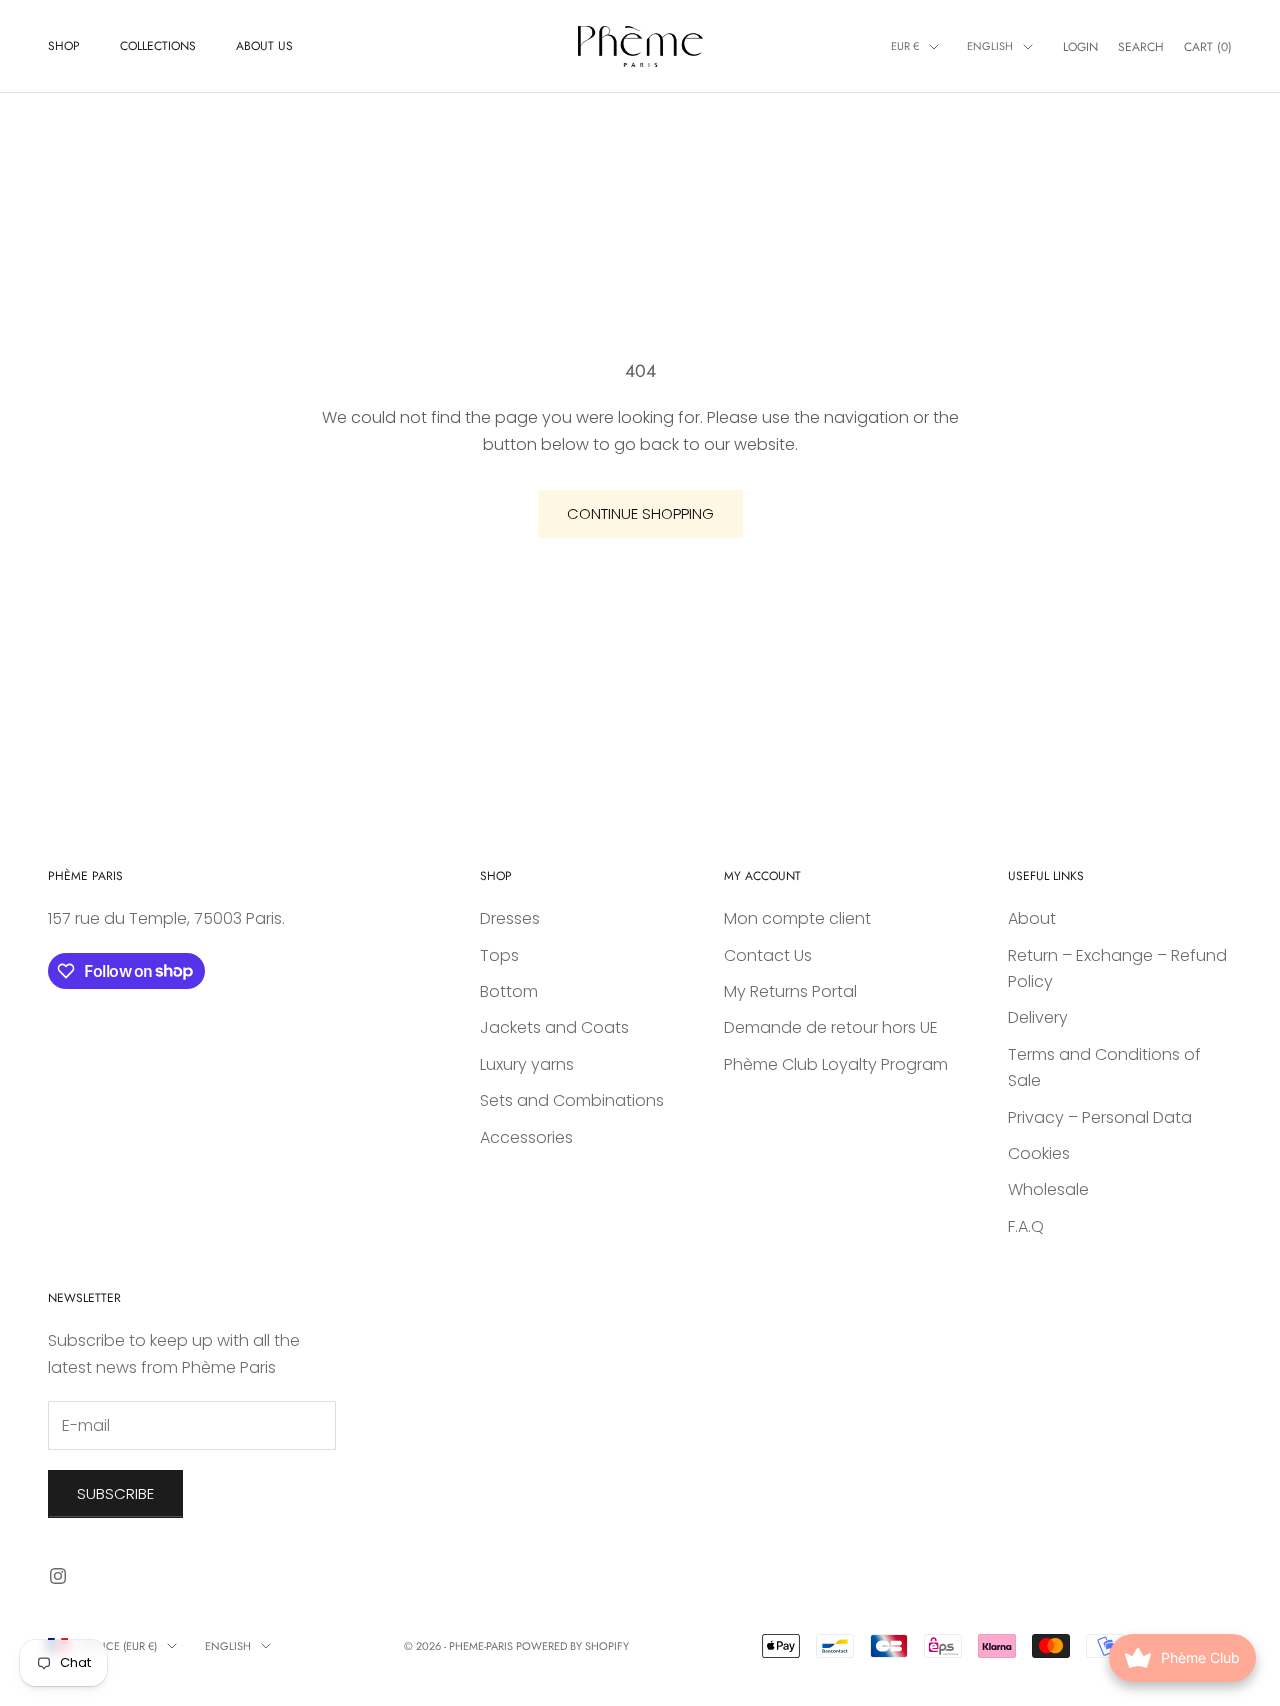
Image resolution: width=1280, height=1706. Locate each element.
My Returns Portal (790, 991)
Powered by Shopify (572, 1646)
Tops (499, 955)
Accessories (526, 1137)
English (990, 46)
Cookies (1039, 1153)
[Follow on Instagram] (58, 1576)
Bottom (509, 991)
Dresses (510, 918)
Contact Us (768, 955)
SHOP (64, 46)
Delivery (1038, 1017)
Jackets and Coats (554, 1027)
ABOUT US (264, 46)
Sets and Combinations (572, 1100)
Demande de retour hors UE (831, 1027)
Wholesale (1048, 1189)
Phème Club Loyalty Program (836, 1064)
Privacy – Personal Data (1100, 1117)
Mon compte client (797, 918)
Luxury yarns (527, 1064)
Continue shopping (640, 513)
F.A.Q (1026, 1226)
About (1032, 918)
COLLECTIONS (158, 46)
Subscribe (115, 1493)
